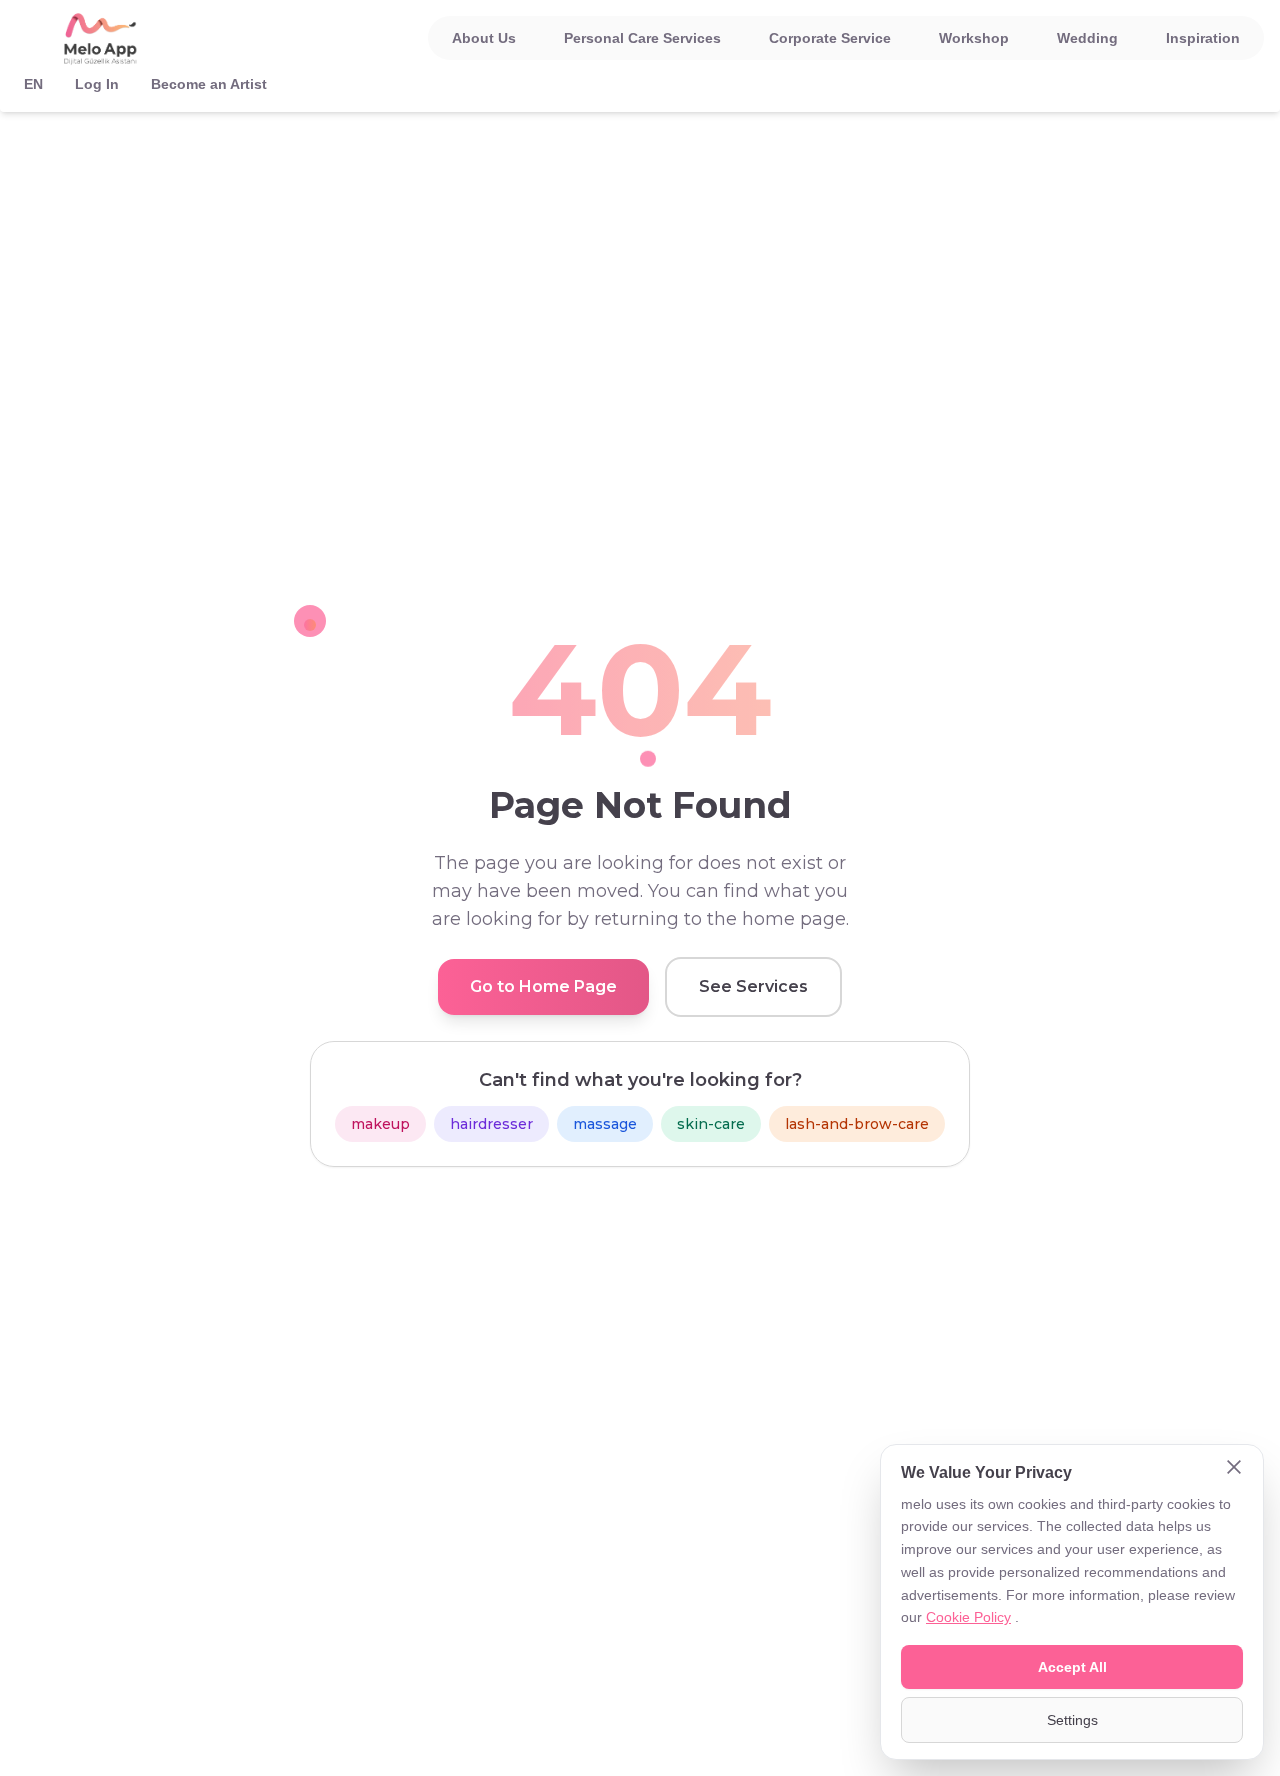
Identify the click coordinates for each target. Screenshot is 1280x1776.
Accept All (1072, 1667)
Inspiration (1203, 38)
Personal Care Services (642, 38)
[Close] (1234, 1469)
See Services (753, 986)
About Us (484, 38)
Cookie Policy (968, 1617)
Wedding (1087, 38)
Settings (1072, 1720)
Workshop (974, 38)
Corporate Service (830, 38)
